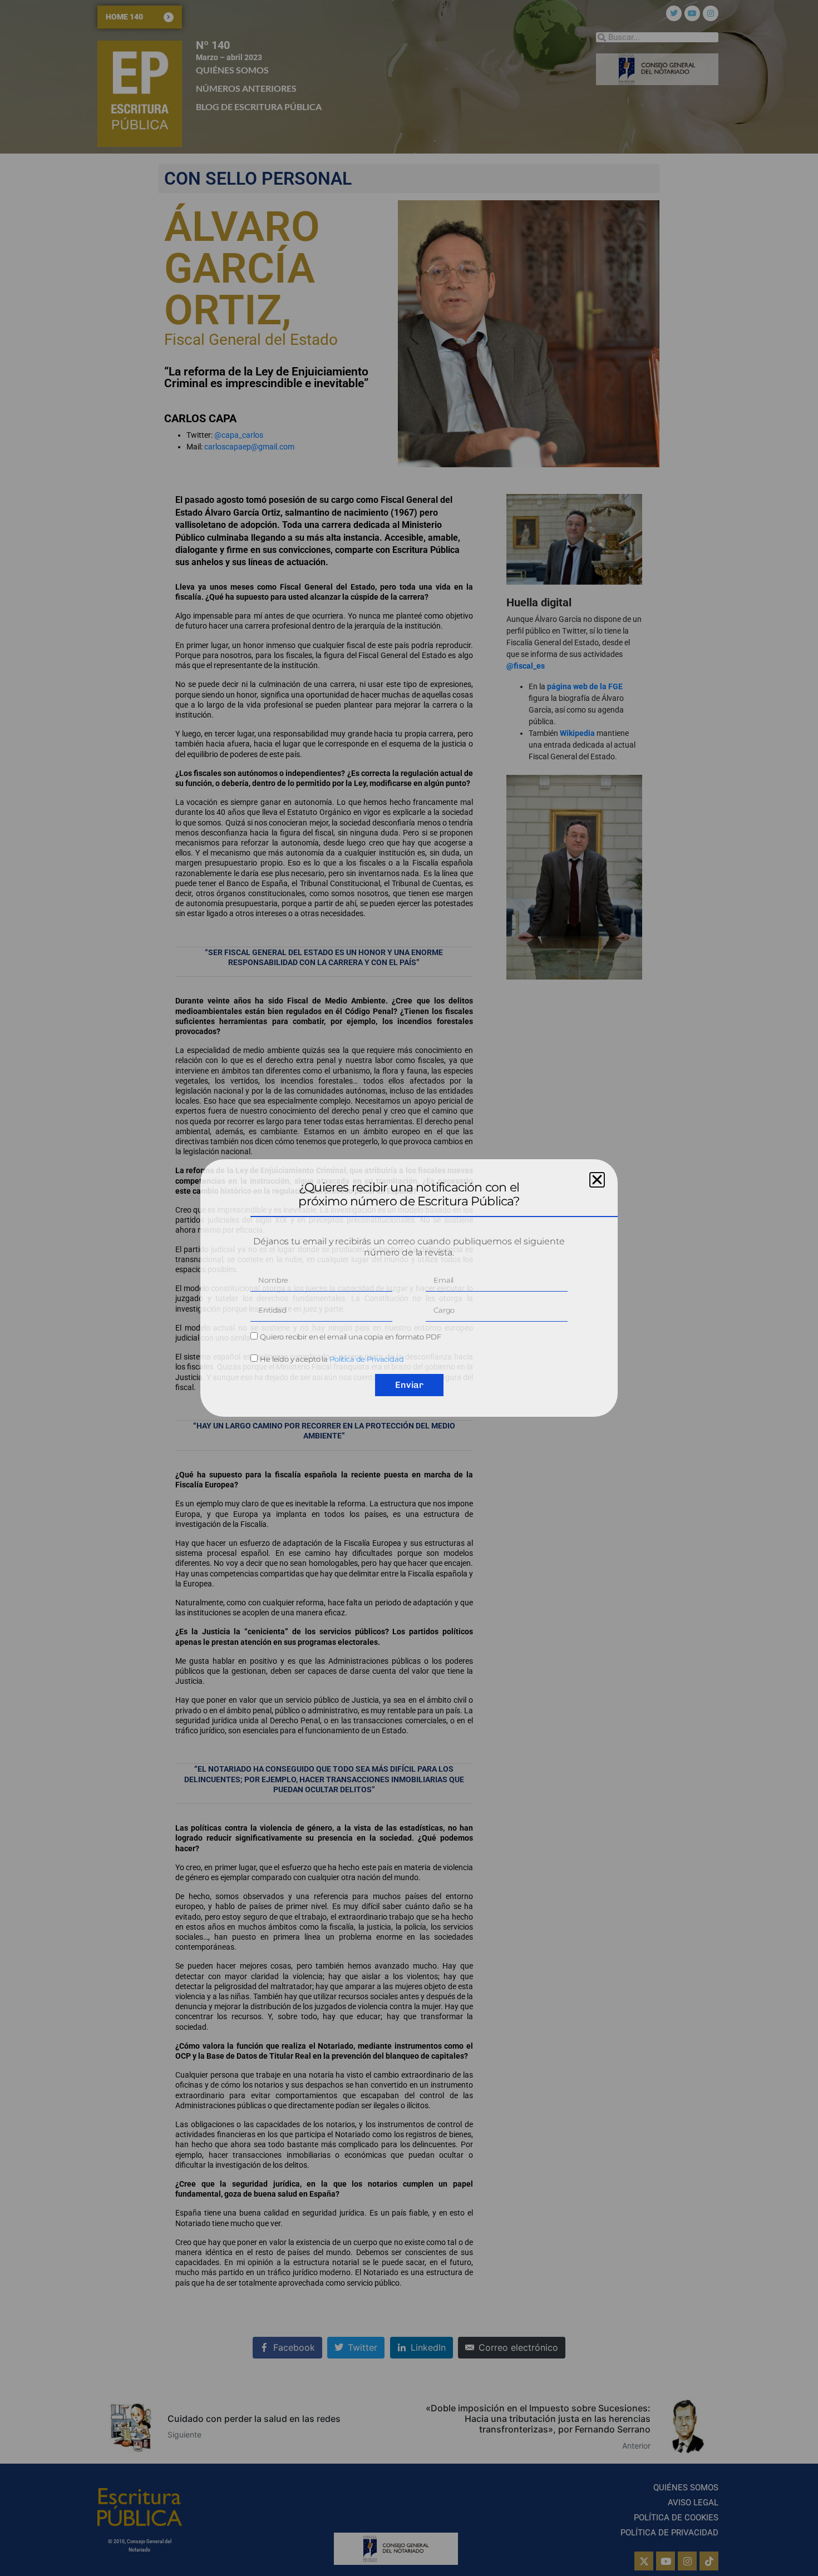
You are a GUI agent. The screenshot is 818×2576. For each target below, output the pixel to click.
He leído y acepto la (332, 1359)
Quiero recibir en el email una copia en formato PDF (350, 1337)
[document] (409, 1288)
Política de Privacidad (367, 1359)
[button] (597, 1180)
